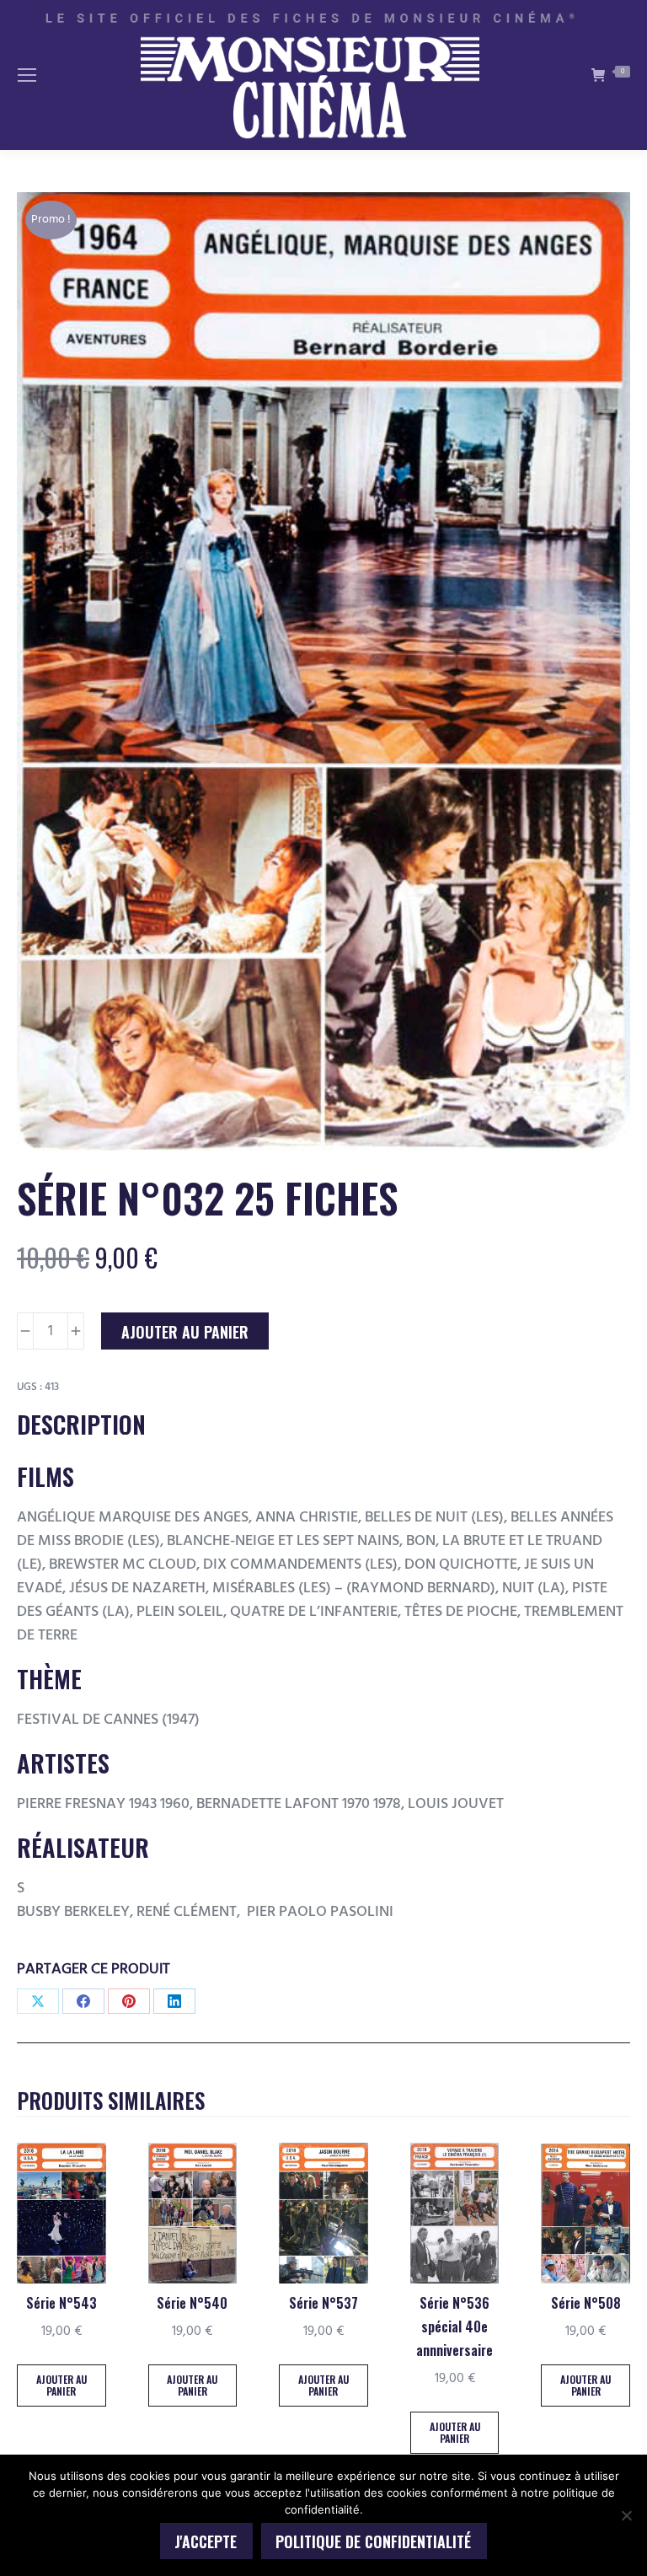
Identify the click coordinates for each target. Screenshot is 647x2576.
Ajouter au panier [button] (61, 2385)
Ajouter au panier (185, 1332)
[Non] (626, 2515)
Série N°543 (61, 2303)
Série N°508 (586, 2303)
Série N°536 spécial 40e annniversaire (455, 2326)
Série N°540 (192, 2303)
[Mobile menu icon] (27, 75)
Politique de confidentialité (373, 2541)
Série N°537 (323, 2303)
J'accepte (206, 2541)
